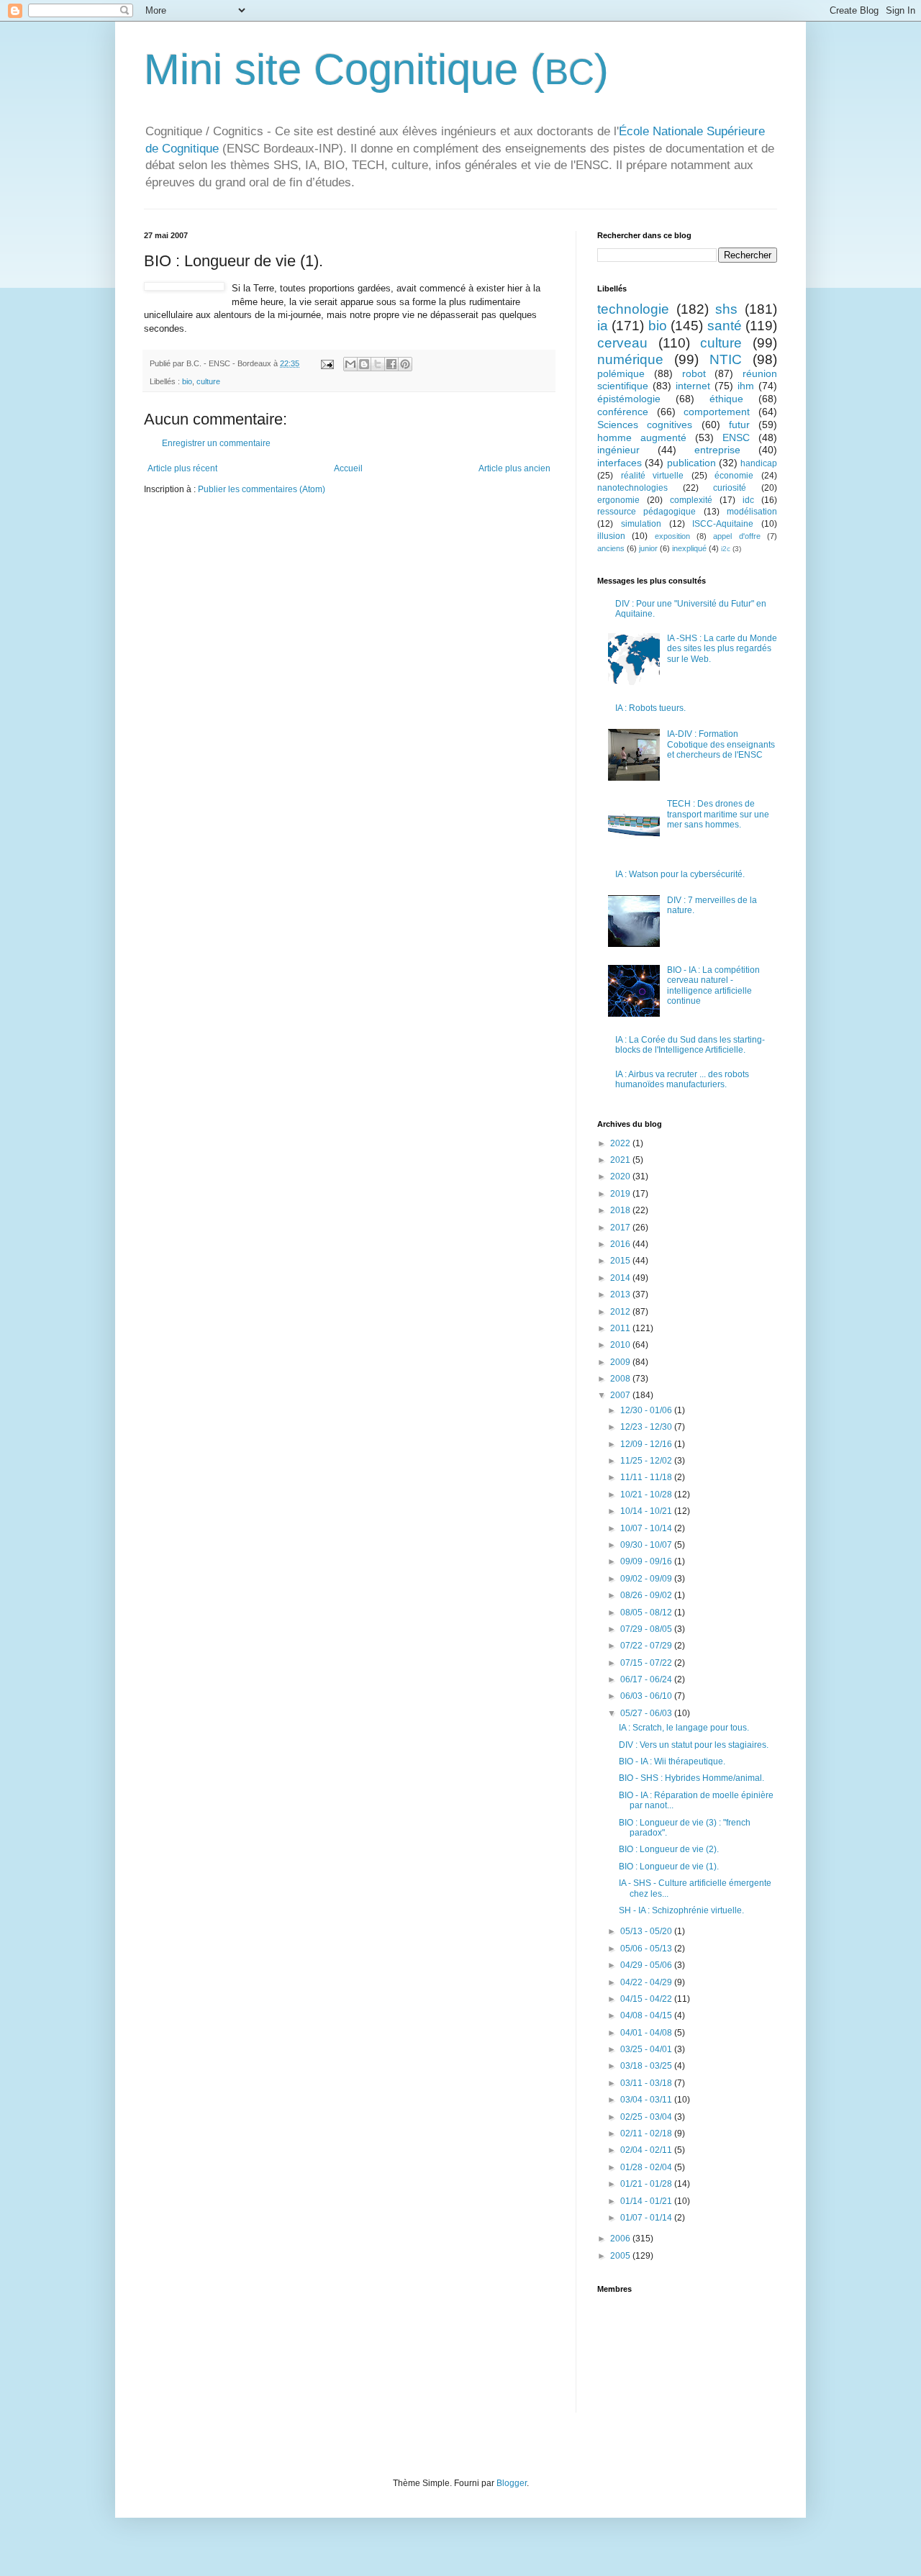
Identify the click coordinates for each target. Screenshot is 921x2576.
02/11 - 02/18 (647, 2133)
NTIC (726, 359)
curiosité (730, 488)
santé (725, 326)
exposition (672, 536)
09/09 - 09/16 (647, 1561)
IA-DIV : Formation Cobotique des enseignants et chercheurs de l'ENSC (721, 744)
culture (208, 381)
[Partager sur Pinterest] (405, 364)
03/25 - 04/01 (647, 2049)
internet (693, 386)
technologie (633, 309)
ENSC (736, 437)
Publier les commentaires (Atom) (262, 489)
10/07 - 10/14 (647, 1528)
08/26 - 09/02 (647, 1595)
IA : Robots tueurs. (650, 708)
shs (726, 309)
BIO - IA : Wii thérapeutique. (672, 1761)
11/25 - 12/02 (647, 1461)
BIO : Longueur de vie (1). (669, 1867)
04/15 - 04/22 (647, 1999)
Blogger (512, 2483)
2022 (621, 1143)
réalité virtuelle (653, 476)
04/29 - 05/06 (647, 1965)
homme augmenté (642, 437)
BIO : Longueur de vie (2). (669, 1849)
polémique (621, 373)
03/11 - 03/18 (647, 2083)
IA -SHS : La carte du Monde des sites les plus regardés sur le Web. (722, 649)
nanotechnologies (632, 488)
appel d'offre (736, 536)
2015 (621, 1261)
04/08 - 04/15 (647, 2015)
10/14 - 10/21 (647, 1511)
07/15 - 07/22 (647, 1663)
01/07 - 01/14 (647, 2218)
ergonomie (618, 500)
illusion (611, 536)
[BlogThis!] (364, 364)
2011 (621, 1328)
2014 (621, 1278)
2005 (621, 2256)
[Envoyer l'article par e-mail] (327, 363)
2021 (621, 1160)
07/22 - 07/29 (647, 1646)
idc (748, 500)
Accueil (348, 468)
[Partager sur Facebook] (391, 364)
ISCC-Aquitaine (723, 524)
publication (691, 463)
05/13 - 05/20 (647, 1931)
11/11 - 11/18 (647, 1477)
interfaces (620, 463)
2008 (621, 1379)
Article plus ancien (514, 468)
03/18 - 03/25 (647, 2066)
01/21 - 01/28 (647, 2184)
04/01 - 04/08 (647, 2033)
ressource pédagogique (646, 512)
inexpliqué (689, 548)
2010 (621, 1345)
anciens (611, 548)
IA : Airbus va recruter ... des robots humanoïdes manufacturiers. (682, 1079)
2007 (621, 1395)
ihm (746, 386)
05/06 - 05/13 (647, 1949)
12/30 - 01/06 (647, 1410)
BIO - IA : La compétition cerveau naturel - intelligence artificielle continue (713, 985)
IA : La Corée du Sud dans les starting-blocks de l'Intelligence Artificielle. (690, 1045)
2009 (621, 1362)
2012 (621, 1312)
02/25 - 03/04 (647, 2117)
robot (694, 373)
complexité (691, 500)
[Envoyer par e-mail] (350, 364)
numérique (630, 359)
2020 (621, 1176)
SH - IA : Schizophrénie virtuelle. (681, 1910)
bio (187, 381)
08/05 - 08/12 (647, 1613)
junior (648, 548)
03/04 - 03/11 (647, 2100)
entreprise (717, 450)
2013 (621, 1294)
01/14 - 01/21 (647, 2201)
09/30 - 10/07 (647, 1545)
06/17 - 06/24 (647, 1679)
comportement (717, 412)
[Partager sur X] (378, 364)
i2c (726, 549)
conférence (623, 412)
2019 (621, 1194)
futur (739, 425)
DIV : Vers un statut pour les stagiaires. (694, 1745)
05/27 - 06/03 (647, 1713)
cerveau (622, 343)
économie (734, 476)
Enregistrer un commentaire (216, 443)
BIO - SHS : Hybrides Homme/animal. (691, 1778)
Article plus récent (182, 468)
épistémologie (629, 399)
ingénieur (618, 450)
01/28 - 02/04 (647, 2167)
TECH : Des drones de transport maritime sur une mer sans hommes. (718, 814)
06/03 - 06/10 (647, 1696)
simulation (641, 524)
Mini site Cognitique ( (344, 69)
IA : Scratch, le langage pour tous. (684, 1728)
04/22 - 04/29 (647, 1982)
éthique (726, 399)
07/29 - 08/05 (647, 1629)
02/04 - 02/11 (647, 2150)
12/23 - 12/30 (647, 1427)
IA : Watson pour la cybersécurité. (680, 874)
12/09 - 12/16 (647, 1444)
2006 (621, 2239)
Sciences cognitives (645, 425)
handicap (759, 463)
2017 (621, 1228)
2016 (621, 1244)
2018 (621, 1210)
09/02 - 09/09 (647, 1579)
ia (603, 326)
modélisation (752, 512)
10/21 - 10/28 (647, 1495)
